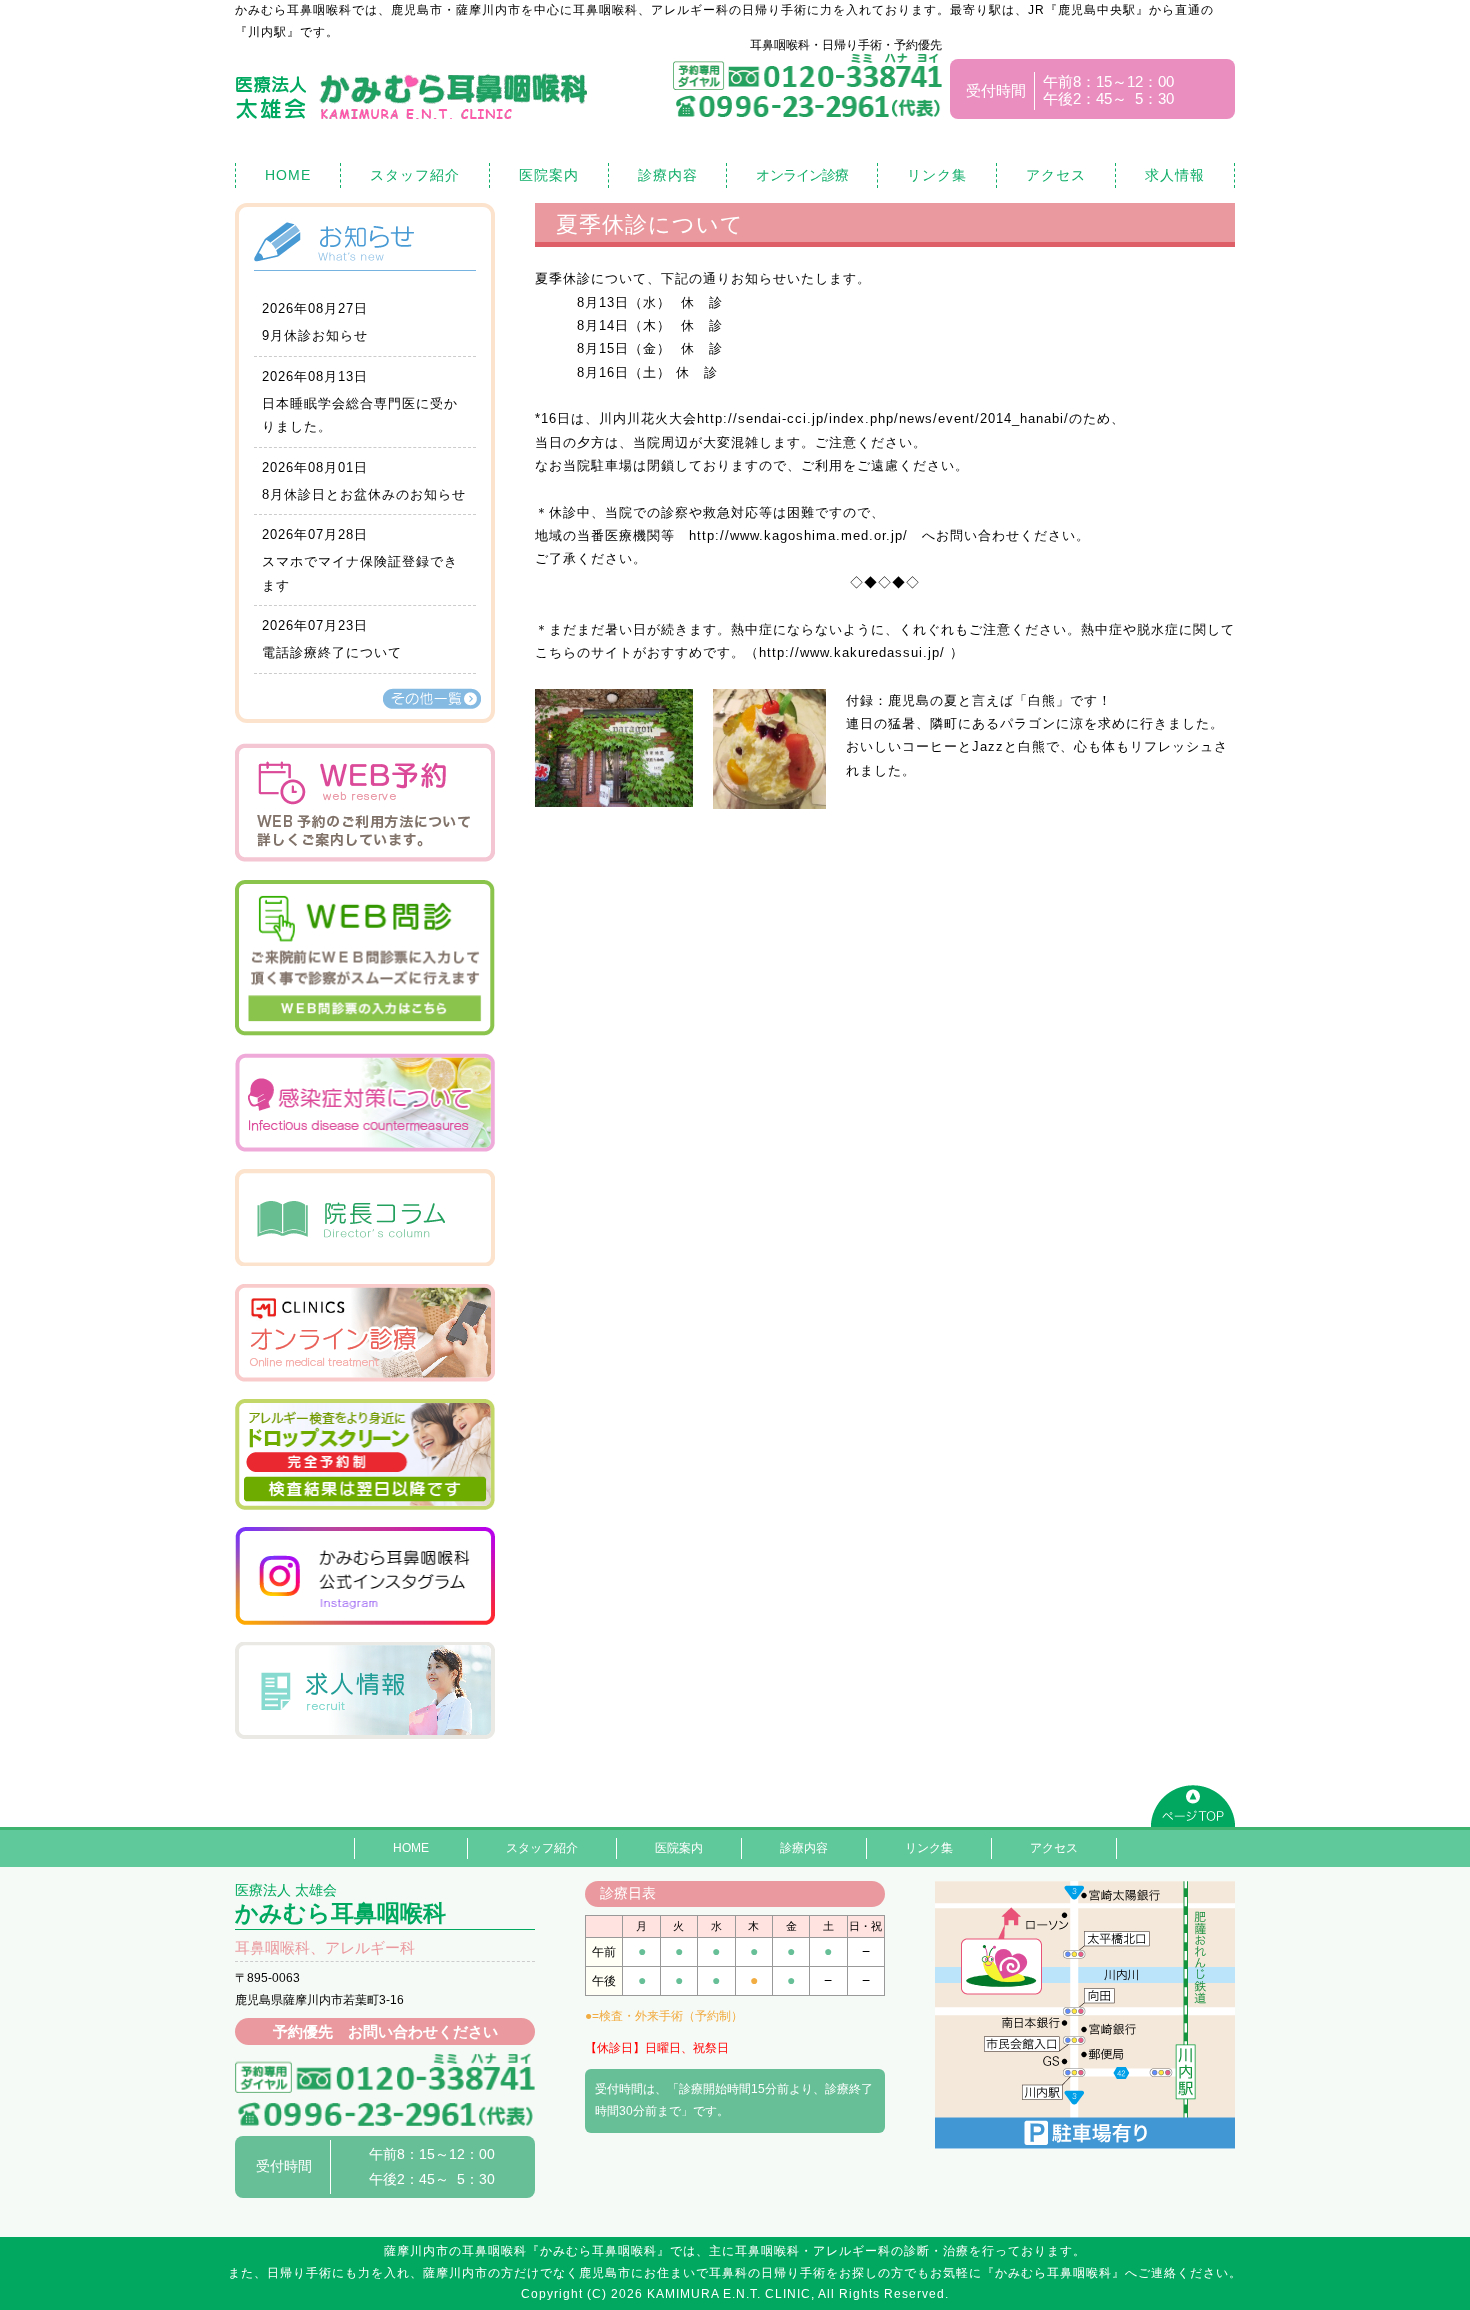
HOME (288, 175)
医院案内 (549, 175)
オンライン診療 (802, 175)
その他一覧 (432, 698)
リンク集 (937, 175)
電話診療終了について (332, 652)
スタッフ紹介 (415, 175)
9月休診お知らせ (315, 335)
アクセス (1056, 175)
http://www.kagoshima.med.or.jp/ (798, 535)
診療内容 (668, 175)
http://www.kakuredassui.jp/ (852, 652)
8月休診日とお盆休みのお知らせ (364, 494)
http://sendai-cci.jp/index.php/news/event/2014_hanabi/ (883, 418)
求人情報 (1175, 175)
